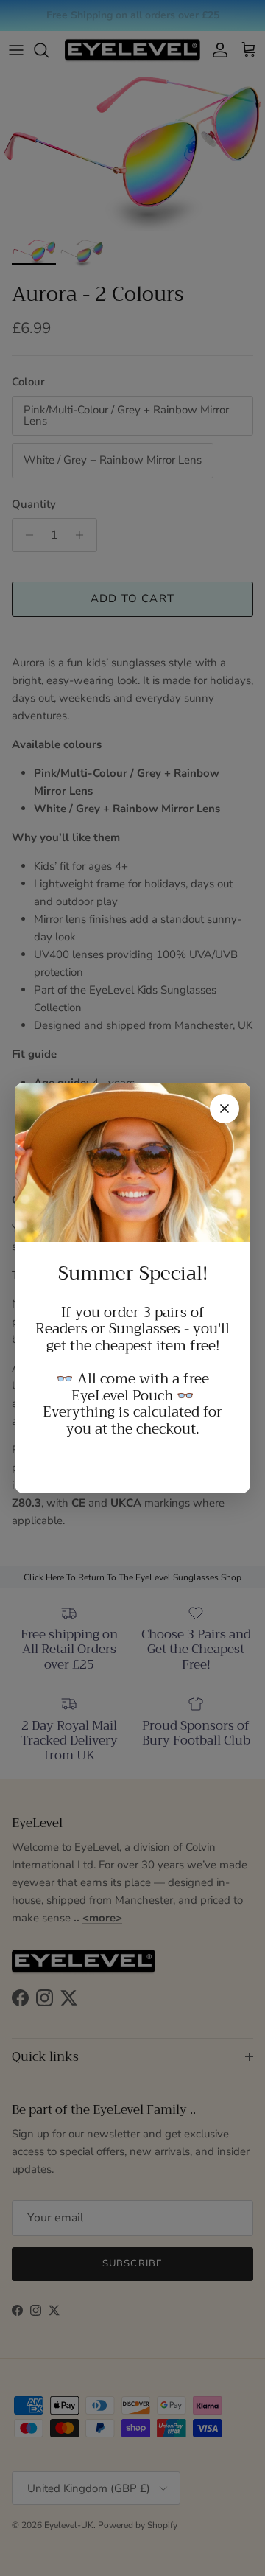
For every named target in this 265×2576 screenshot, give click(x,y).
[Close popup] (225, 1109)
